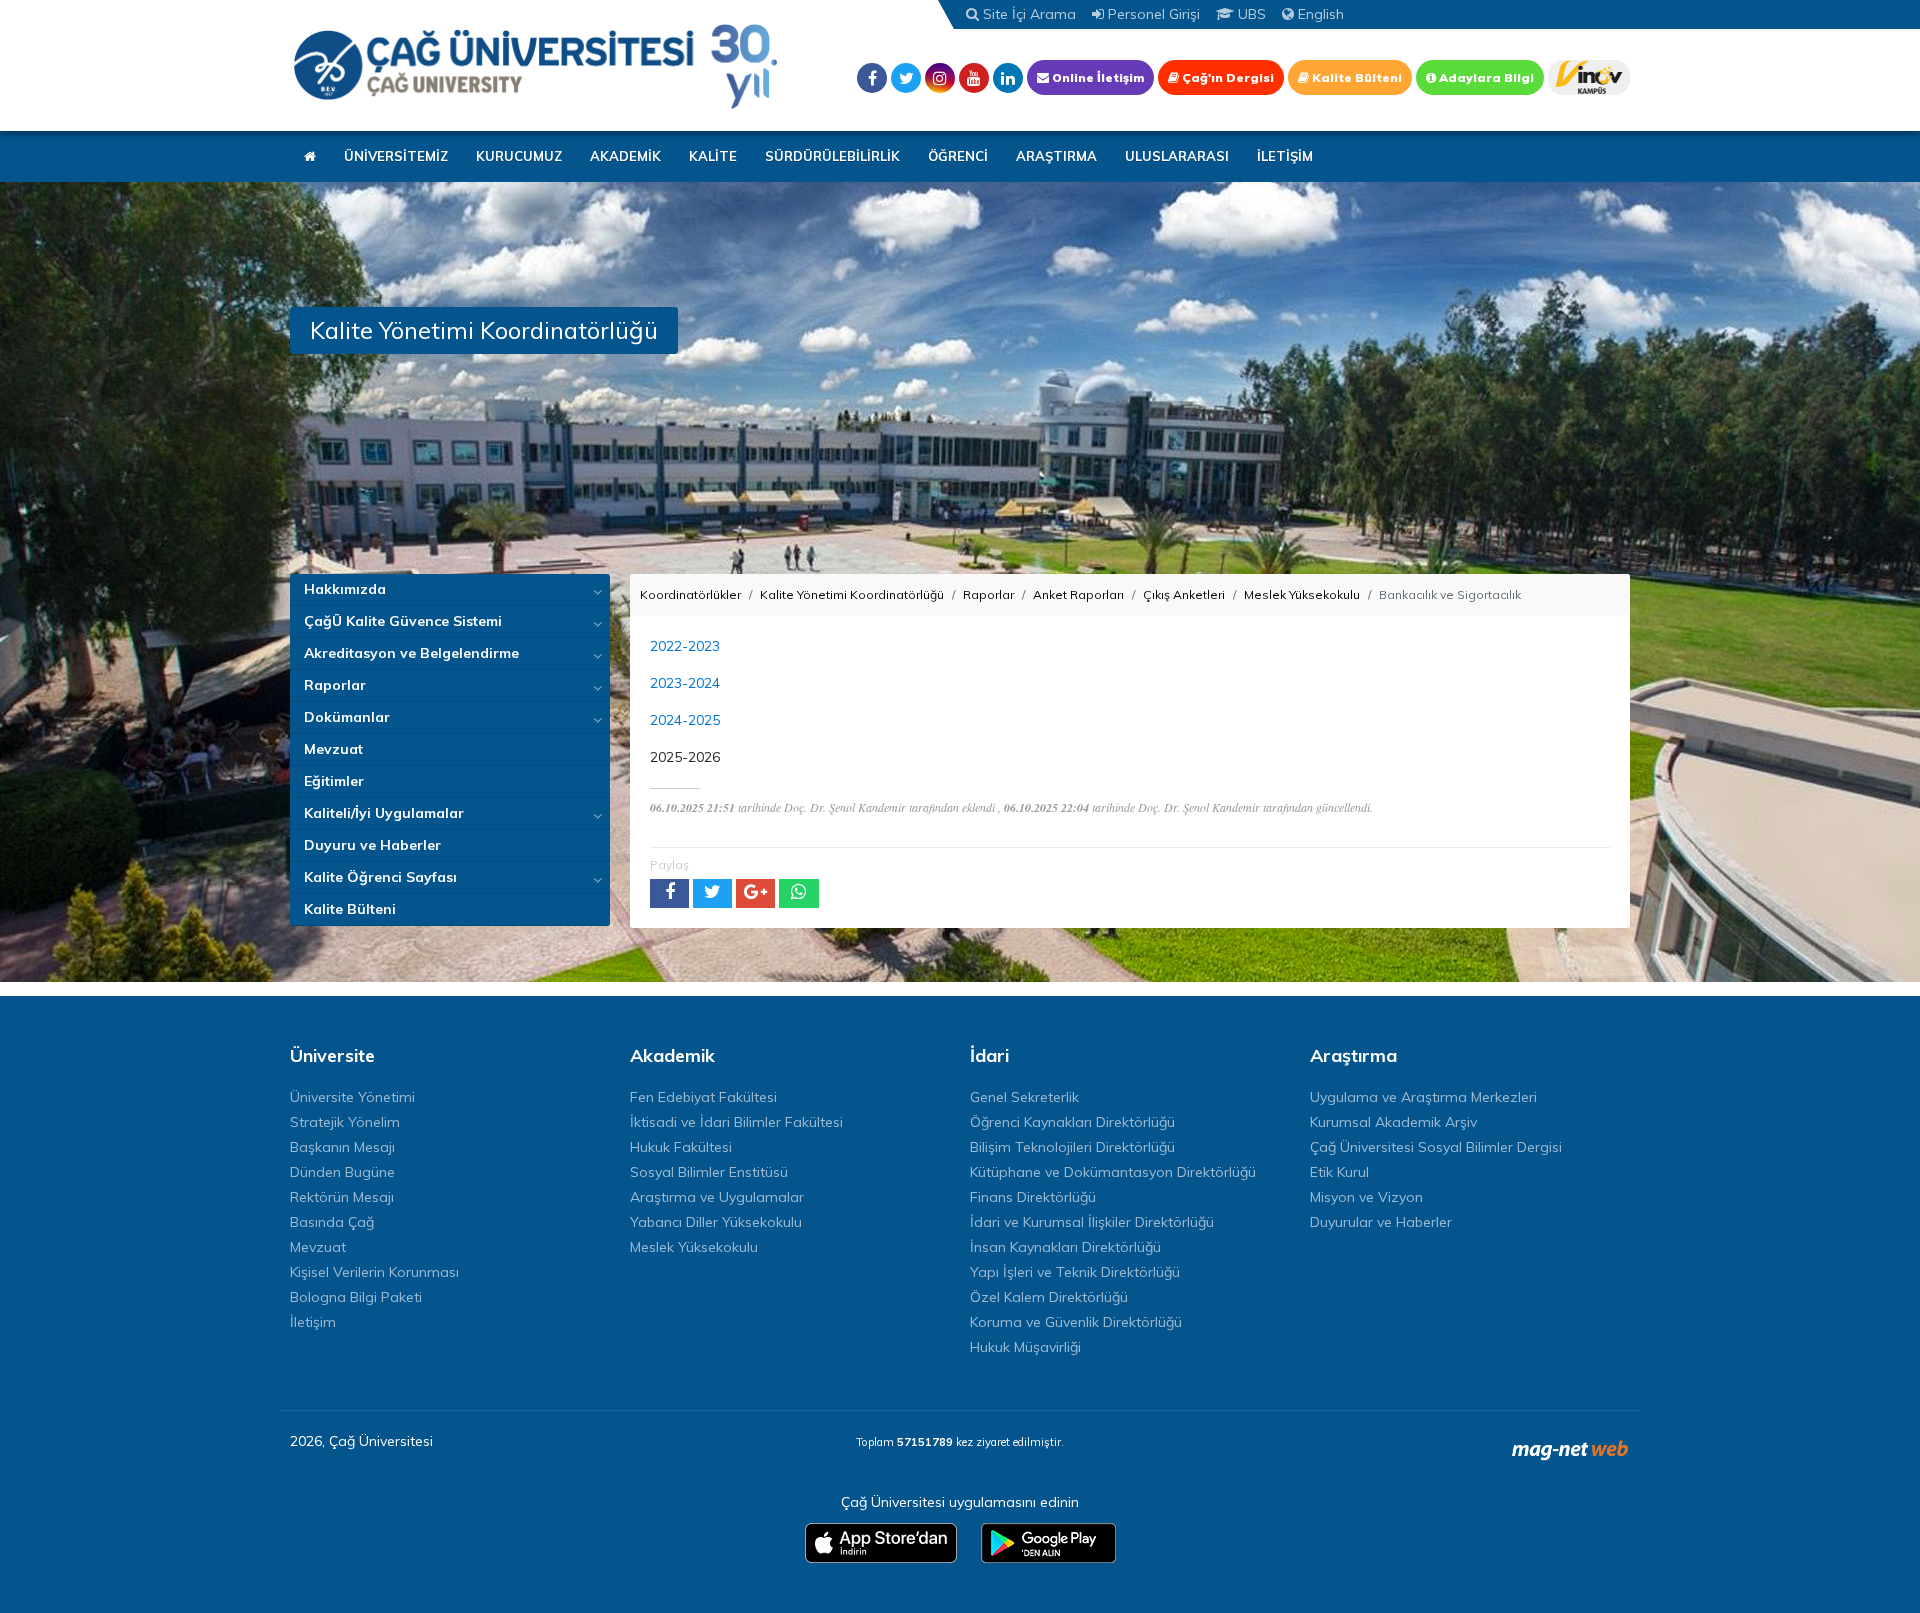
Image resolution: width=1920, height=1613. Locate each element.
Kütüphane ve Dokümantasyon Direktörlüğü (1113, 1172)
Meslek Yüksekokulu (1302, 594)
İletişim (313, 1322)
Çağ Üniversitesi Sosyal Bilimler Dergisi (1436, 1147)
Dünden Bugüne (342, 1172)
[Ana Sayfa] (535, 65)
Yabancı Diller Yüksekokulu (716, 1222)
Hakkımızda (345, 589)
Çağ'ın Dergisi (1226, 77)
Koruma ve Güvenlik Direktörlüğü (1076, 1322)
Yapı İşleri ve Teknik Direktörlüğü (1075, 1272)
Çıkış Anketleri (1184, 594)
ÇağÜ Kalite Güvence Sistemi (403, 621)
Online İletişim (1096, 77)
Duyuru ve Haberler (372, 845)
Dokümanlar (347, 717)
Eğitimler (334, 781)
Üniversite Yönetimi (352, 1097)
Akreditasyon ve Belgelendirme (411, 653)
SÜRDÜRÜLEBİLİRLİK (832, 156)
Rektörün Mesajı (342, 1197)
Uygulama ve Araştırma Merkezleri (1423, 1097)
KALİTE (713, 156)
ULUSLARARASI (1177, 156)
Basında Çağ (332, 1222)
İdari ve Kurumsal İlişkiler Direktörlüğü (1092, 1222)
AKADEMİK (625, 156)
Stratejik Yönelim (345, 1122)
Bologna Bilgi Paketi (356, 1297)
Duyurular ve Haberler (1381, 1222)
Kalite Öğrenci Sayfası (380, 877)
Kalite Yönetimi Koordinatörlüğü (852, 594)
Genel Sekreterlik (1024, 1097)
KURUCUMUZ (519, 156)
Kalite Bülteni (1355, 77)
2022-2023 (685, 646)
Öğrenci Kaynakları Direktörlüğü (1072, 1122)
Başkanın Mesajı (342, 1147)
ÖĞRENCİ (958, 156)
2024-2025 (685, 720)
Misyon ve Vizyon (1366, 1197)
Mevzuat (333, 749)
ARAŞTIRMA (1056, 156)
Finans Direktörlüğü (1033, 1197)
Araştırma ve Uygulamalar (717, 1197)
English (1319, 14)
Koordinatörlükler (690, 594)
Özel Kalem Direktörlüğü (1049, 1297)
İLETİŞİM (1285, 156)
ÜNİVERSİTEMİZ (396, 156)
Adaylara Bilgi (1485, 77)
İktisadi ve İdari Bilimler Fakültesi (736, 1122)
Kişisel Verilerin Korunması (374, 1272)
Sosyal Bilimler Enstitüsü (709, 1172)
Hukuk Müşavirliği (1025, 1347)
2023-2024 (685, 683)
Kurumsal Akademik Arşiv (1393, 1122)
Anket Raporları (1078, 594)
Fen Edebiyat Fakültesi (703, 1097)
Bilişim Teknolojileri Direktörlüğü (1072, 1147)
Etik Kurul (1339, 1172)
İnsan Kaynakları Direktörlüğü (1065, 1247)
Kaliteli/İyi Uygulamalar (384, 813)
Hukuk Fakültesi (681, 1147)
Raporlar (335, 685)
